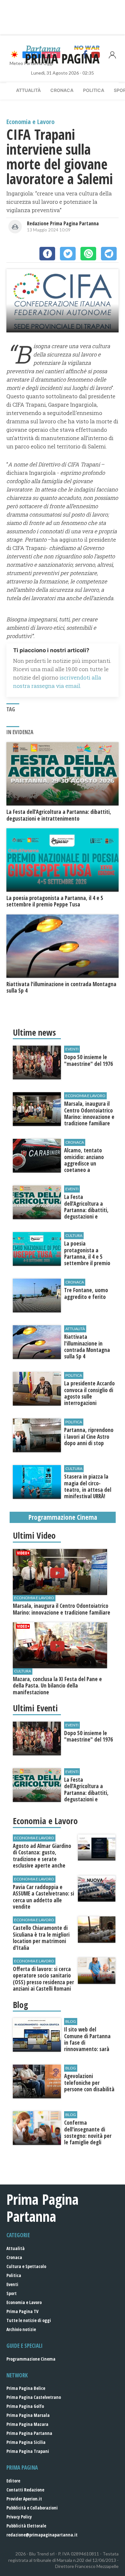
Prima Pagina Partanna (29, 2433)
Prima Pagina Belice (26, 2388)
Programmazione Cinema (31, 2359)
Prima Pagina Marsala (28, 2415)
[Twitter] (68, 254)
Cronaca (62, 90)
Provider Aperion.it (24, 2499)
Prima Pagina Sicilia (26, 2442)
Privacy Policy (19, 2517)
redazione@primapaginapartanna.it (42, 2535)
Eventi (12, 2284)
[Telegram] (109, 254)
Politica (94, 90)
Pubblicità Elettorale (26, 2526)
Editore (13, 2481)
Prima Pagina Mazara (27, 2424)
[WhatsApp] (88, 254)
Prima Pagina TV (22, 2311)
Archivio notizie (21, 2329)
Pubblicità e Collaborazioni (32, 2508)
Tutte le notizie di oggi (29, 2320)
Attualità (28, 90)
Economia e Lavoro (24, 2302)
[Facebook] (47, 254)
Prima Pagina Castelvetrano (34, 2397)
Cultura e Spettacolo (26, 2266)
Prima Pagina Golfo (25, 2406)
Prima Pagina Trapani (28, 2451)
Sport (12, 2293)
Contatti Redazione (25, 2490)
